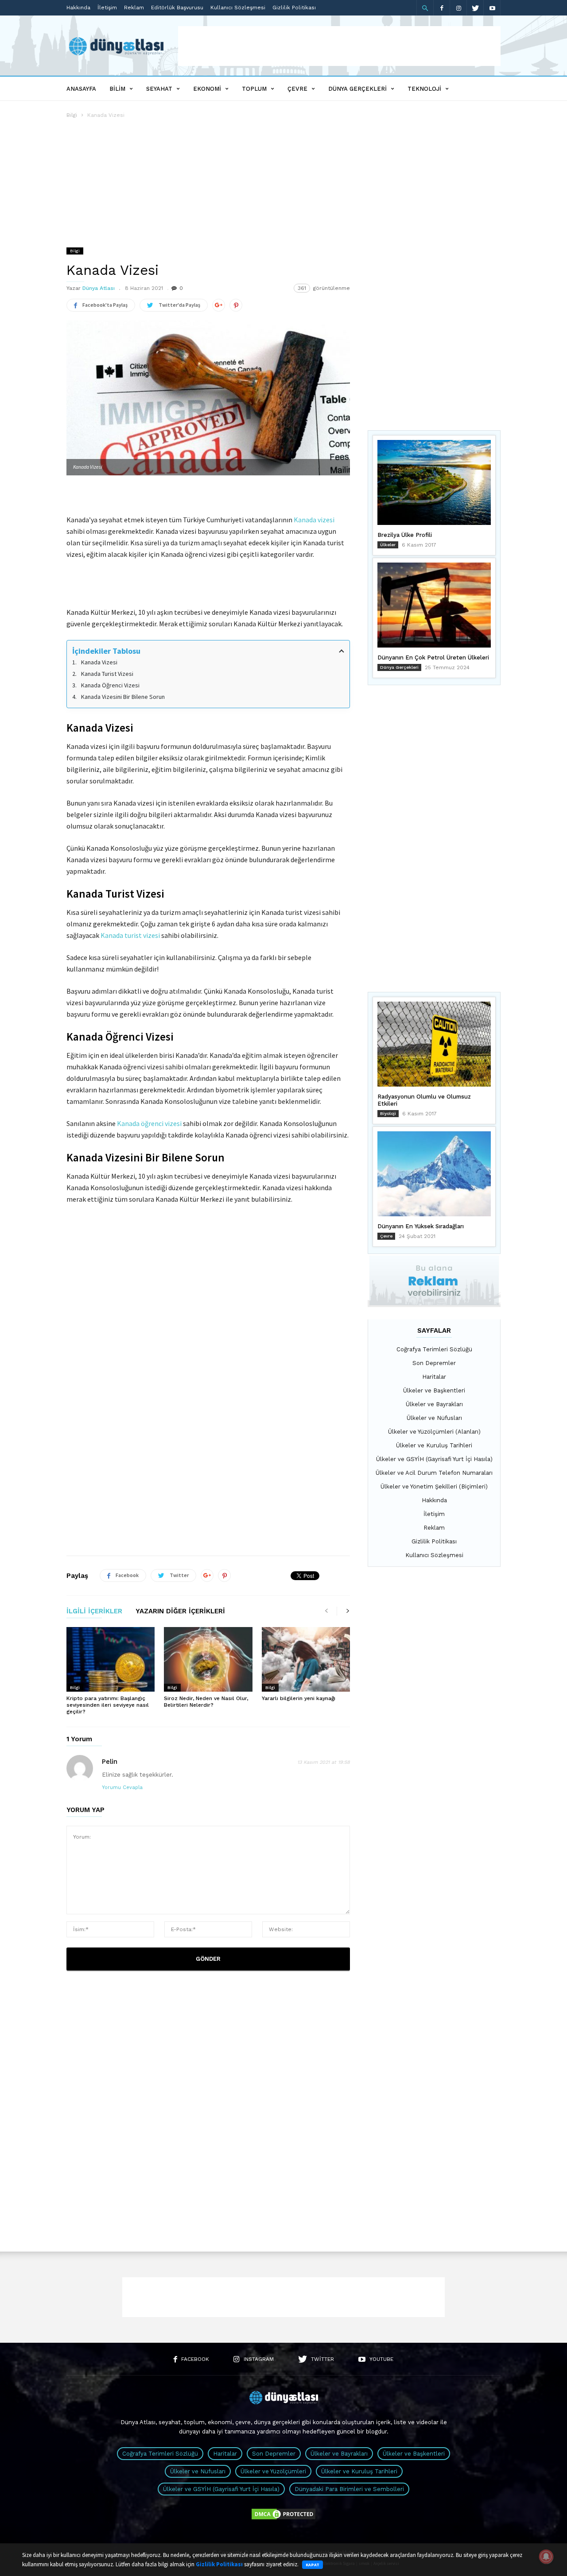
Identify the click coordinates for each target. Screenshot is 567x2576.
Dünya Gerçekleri (357, 89)
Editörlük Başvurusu (177, 8)
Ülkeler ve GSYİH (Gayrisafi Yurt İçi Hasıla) (434, 1459)
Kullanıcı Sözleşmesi (238, 8)
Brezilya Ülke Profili (405, 535)
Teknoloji (424, 89)
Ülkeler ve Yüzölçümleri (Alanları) (434, 1432)
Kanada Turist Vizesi (107, 674)
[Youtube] (492, 8)
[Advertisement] (339, 46)
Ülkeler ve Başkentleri (434, 1390)
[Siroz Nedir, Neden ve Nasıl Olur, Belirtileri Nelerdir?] (208, 1659)
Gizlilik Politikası (294, 8)
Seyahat (159, 89)
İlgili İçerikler (94, 1612)
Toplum (254, 89)
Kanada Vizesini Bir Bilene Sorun (123, 697)
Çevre (297, 89)
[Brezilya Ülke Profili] (434, 482)
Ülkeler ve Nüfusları (434, 1418)
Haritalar (434, 1377)
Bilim (117, 89)
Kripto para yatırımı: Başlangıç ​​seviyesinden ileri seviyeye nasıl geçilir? (108, 1705)
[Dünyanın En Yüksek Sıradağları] (434, 1174)
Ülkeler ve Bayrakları (434, 1404)
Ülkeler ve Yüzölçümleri (273, 2471)
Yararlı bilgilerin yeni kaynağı (299, 1698)
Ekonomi (207, 89)
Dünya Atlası (99, 288)
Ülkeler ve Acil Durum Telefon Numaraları (434, 1473)
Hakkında (78, 8)
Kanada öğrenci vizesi (149, 1123)
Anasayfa (81, 89)
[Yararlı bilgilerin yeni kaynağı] (306, 1659)
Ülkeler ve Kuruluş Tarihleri (434, 1445)
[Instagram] (458, 8)
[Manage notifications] (546, 2557)
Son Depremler (434, 1363)
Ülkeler (388, 545)
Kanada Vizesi (99, 662)
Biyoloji (388, 1113)
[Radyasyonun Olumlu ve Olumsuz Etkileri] (434, 1044)
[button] (425, 8)
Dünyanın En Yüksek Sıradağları (421, 1226)
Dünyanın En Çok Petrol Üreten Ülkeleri (433, 657)
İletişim (107, 8)
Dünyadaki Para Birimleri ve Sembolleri (349, 2489)
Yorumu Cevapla (122, 1787)
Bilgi (72, 115)
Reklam (134, 8)
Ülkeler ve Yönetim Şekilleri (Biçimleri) (434, 1487)
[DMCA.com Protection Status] (283, 2519)
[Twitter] (475, 8)
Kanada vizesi (314, 520)
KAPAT (313, 2565)
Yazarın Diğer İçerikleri (180, 1612)
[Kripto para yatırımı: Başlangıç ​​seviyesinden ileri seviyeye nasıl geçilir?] (111, 1659)
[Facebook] (442, 8)
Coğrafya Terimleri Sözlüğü (434, 1349)
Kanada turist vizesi (130, 935)
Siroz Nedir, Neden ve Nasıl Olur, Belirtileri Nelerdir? (206, 1702)
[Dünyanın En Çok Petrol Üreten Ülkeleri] (434, 605)
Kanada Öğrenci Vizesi (110, 685)
